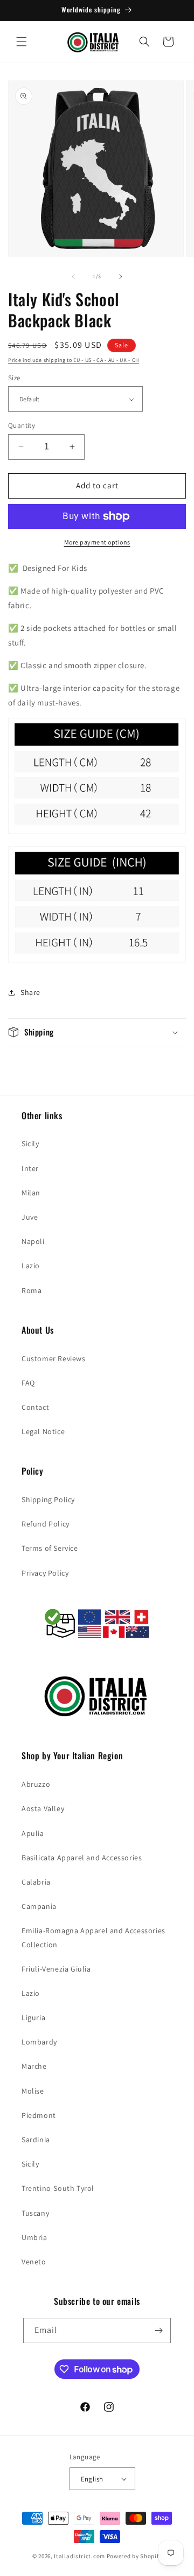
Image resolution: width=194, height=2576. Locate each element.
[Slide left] (73, 277)
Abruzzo (36, 1784)
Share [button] (30, 992)
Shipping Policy (48, 1499)
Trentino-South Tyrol (58, 2188)
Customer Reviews (54, 1358)
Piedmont (39, 2115)
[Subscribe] (158, 2330)
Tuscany (35, 2213)
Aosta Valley (43, 1808)
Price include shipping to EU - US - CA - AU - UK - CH (74, 360)
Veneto (34, 2262)
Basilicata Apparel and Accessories (82, 1858)
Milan (31, 1193)
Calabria (36, 1882)
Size (14, 378)
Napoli (33, 1241)
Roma (32, 1290)
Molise (33, 2091)
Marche (34, 2066)
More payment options (97, 542)
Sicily (30, 1144)
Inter (30, 1168)
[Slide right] (121, 277)
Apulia (33, 1833)
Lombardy (39, 2042)
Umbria (34, 2237)
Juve (30, 1217)
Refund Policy (46, 1524)
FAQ (28, 1383)
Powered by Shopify (134, 2556)
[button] (22, 42)
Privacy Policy (45, 1573)
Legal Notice (43, 1431)
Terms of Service (50, 1548)
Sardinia (36, 2140)
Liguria (33, 2017)
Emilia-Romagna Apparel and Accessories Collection (93, 1937)
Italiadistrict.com (79, 2556)
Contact (35, 1407)
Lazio (31, 1266)
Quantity (22, 425)
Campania (39, 1906)
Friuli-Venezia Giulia (56, 1969)
